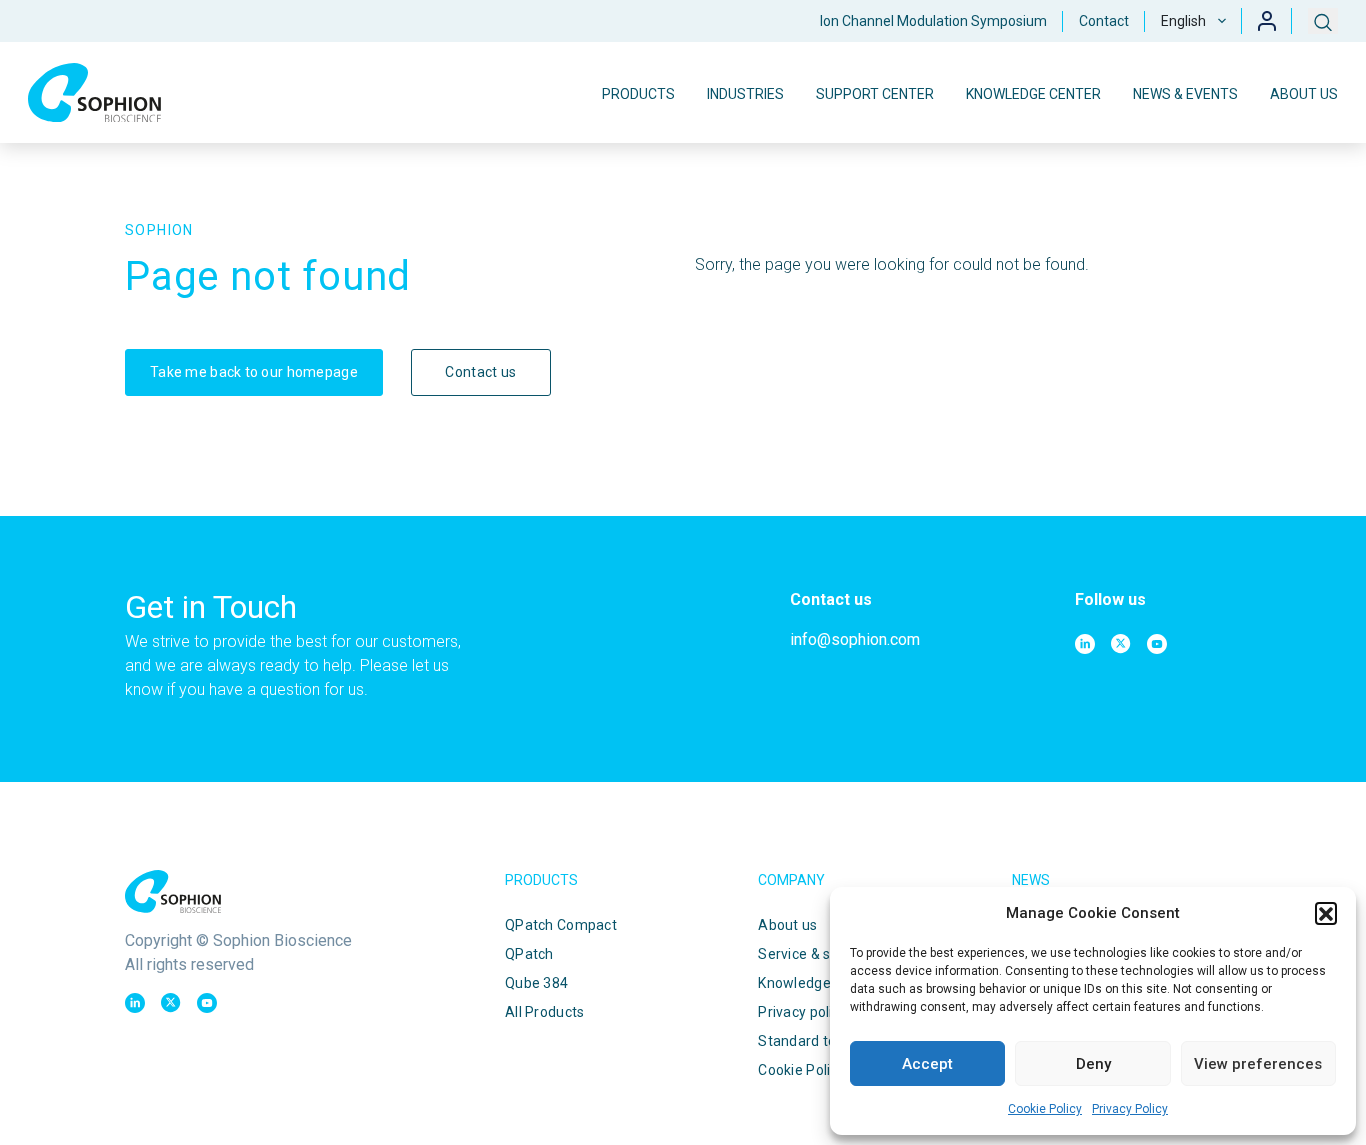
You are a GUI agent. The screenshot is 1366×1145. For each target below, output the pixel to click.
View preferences (1258, 1064)
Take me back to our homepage (254, 372)
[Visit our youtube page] (1157, 644)
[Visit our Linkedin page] (1085, 644)
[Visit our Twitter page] (1121, 644)
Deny (1093, 1064)
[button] (1326, 913)
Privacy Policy (1130, 1109)
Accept (927, 1064)
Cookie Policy (1045, 1109)
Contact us (480, 372)
